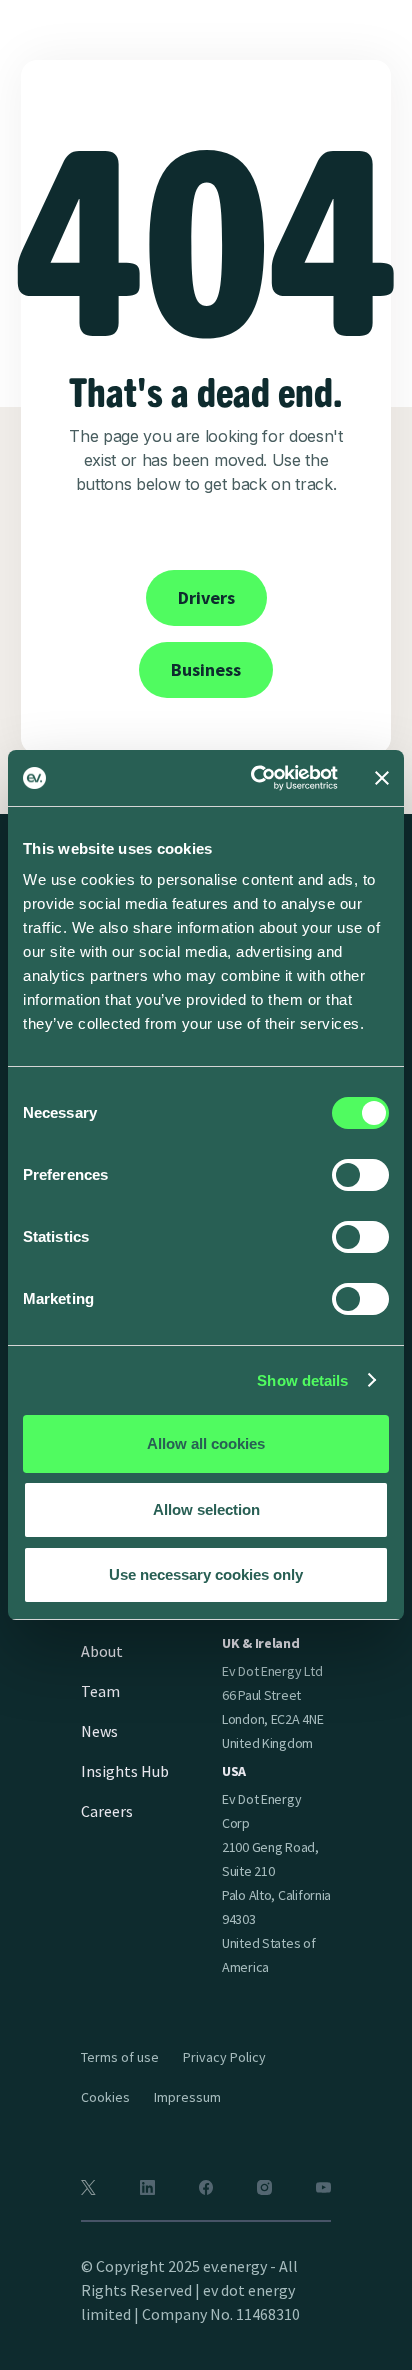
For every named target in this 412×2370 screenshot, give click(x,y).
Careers (107, 1811)
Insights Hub (125, 1771)
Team (100, 1691)
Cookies (105, 2097)
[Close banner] (382, 778)
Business (206, 669)
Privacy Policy (224, 2057)
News (99, 1731)
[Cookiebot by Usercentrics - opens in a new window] (255, 778)
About (102, 1651)
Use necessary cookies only (206, 1574)
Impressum (187, 2097)
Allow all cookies (206, 1443)
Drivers (206, 597)
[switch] (360, 1175)
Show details (302, 1380)
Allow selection (206, 1509)
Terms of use (120, 2057)
